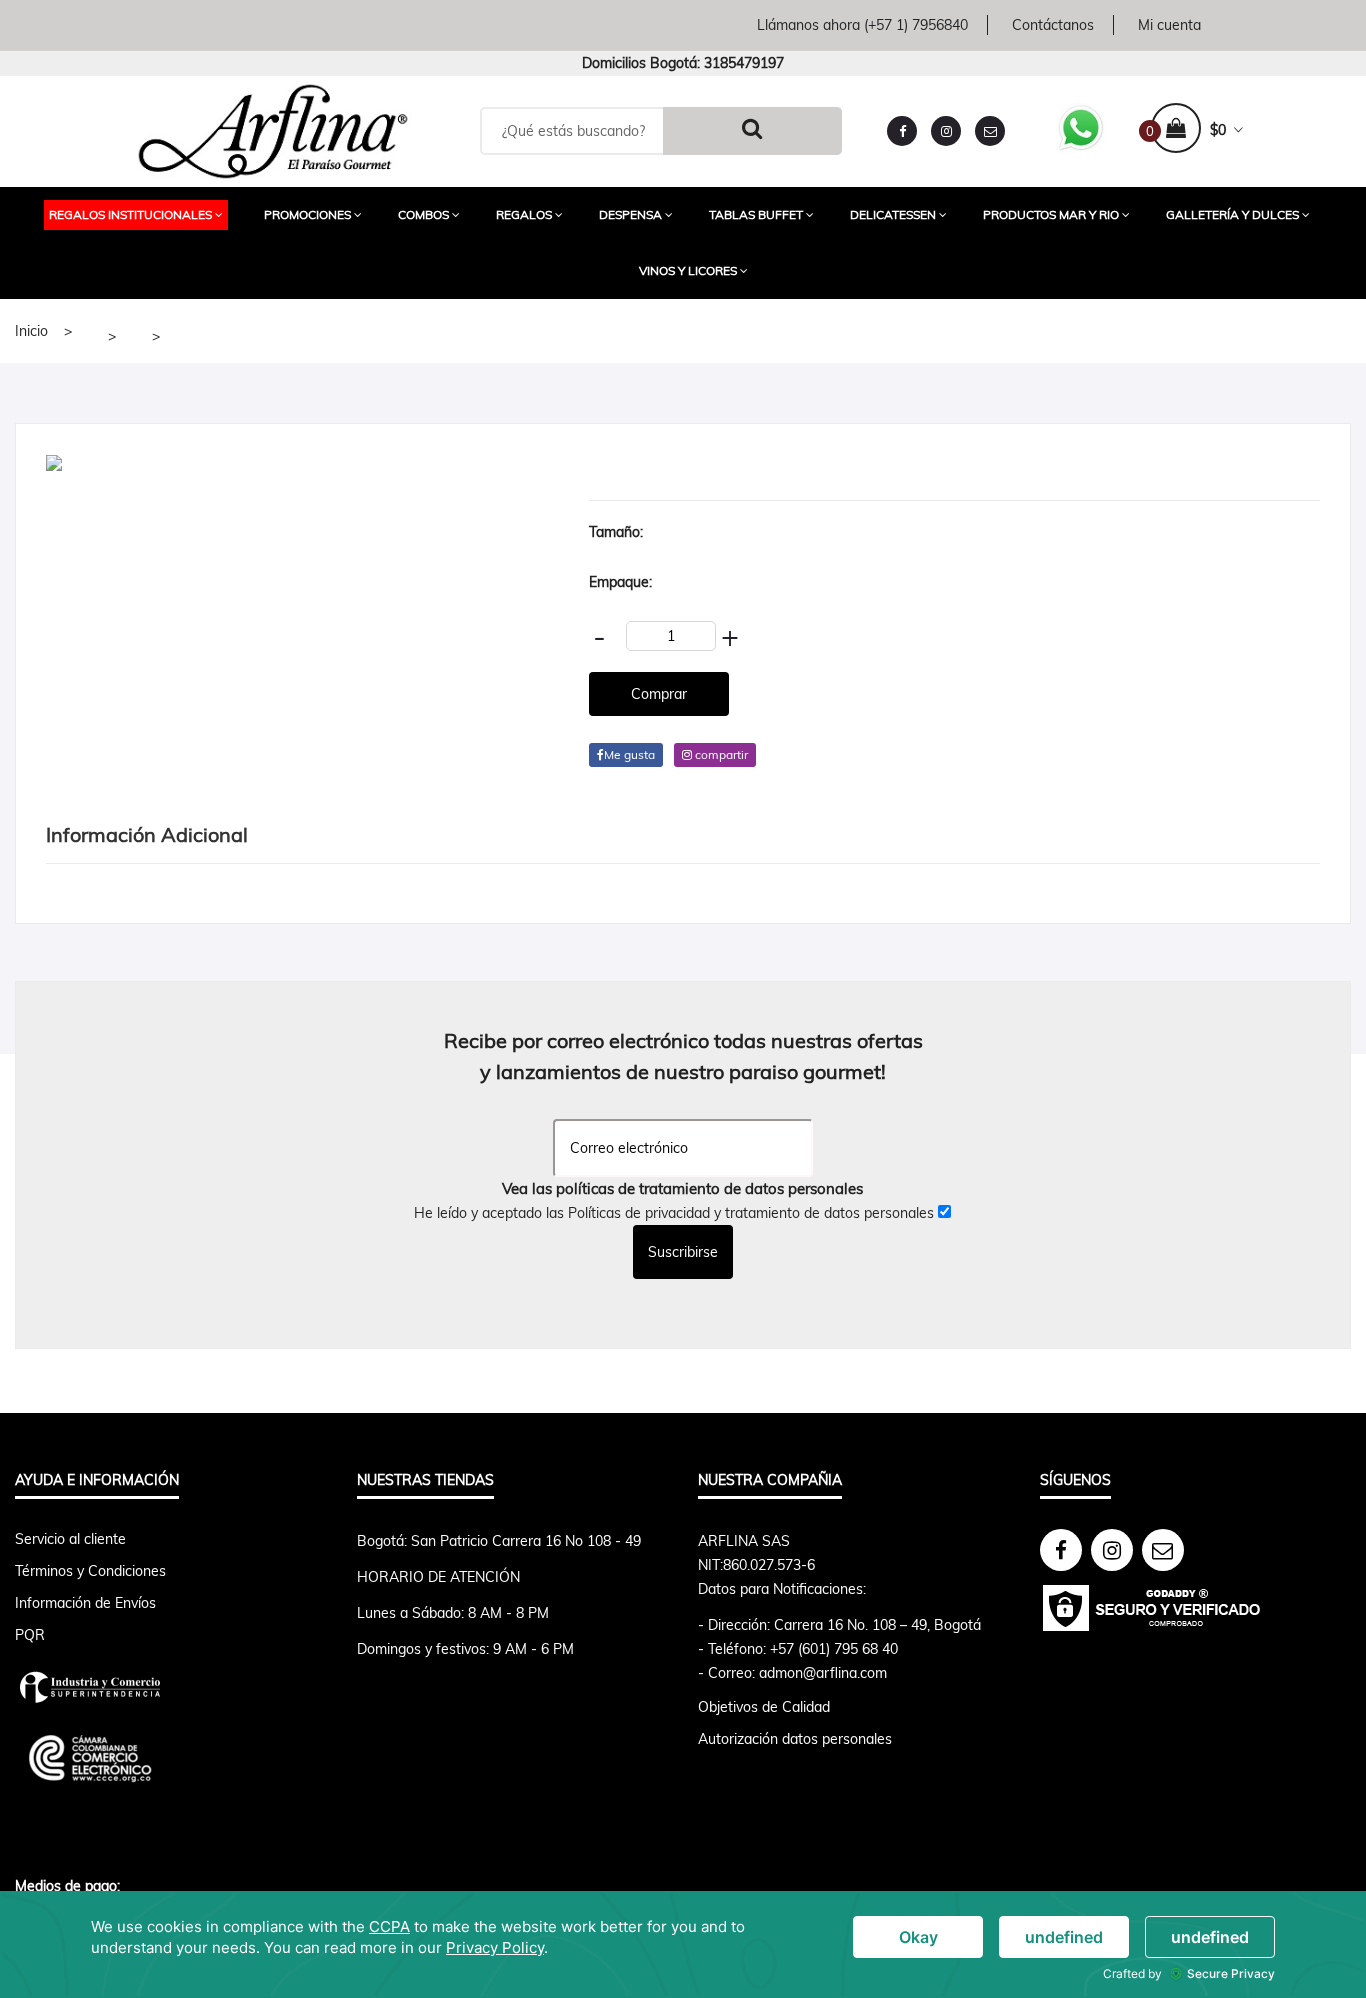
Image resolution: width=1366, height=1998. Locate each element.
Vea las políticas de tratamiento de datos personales (682, 1188)
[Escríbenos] (1163, 1550)
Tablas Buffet (756, 214)
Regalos (524, 214)
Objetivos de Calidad (764, 1707)
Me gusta (629, 754)
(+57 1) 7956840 (916, 25)
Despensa (630, 214)
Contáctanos (1053, 25)
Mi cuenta (1169, 25)
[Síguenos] (1061, 1550)
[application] (683, 1944)
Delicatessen (893, 214)
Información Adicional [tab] (147, 834)
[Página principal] (273, 129)
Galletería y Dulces (1232, 214)
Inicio (31, 331)
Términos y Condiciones (90, 1571)
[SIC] (171, 1687)
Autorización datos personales (795, 1739)
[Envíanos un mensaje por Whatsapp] (1081, 126)
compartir (720, 754)
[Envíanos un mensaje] (990, 131)
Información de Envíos (85, 1603)
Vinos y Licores (688, 270)
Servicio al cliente (70, 1539)
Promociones (307, 214)
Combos (423, 214)
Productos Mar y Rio (1051, 214)
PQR (30, 1635)
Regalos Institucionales (130, 214)
